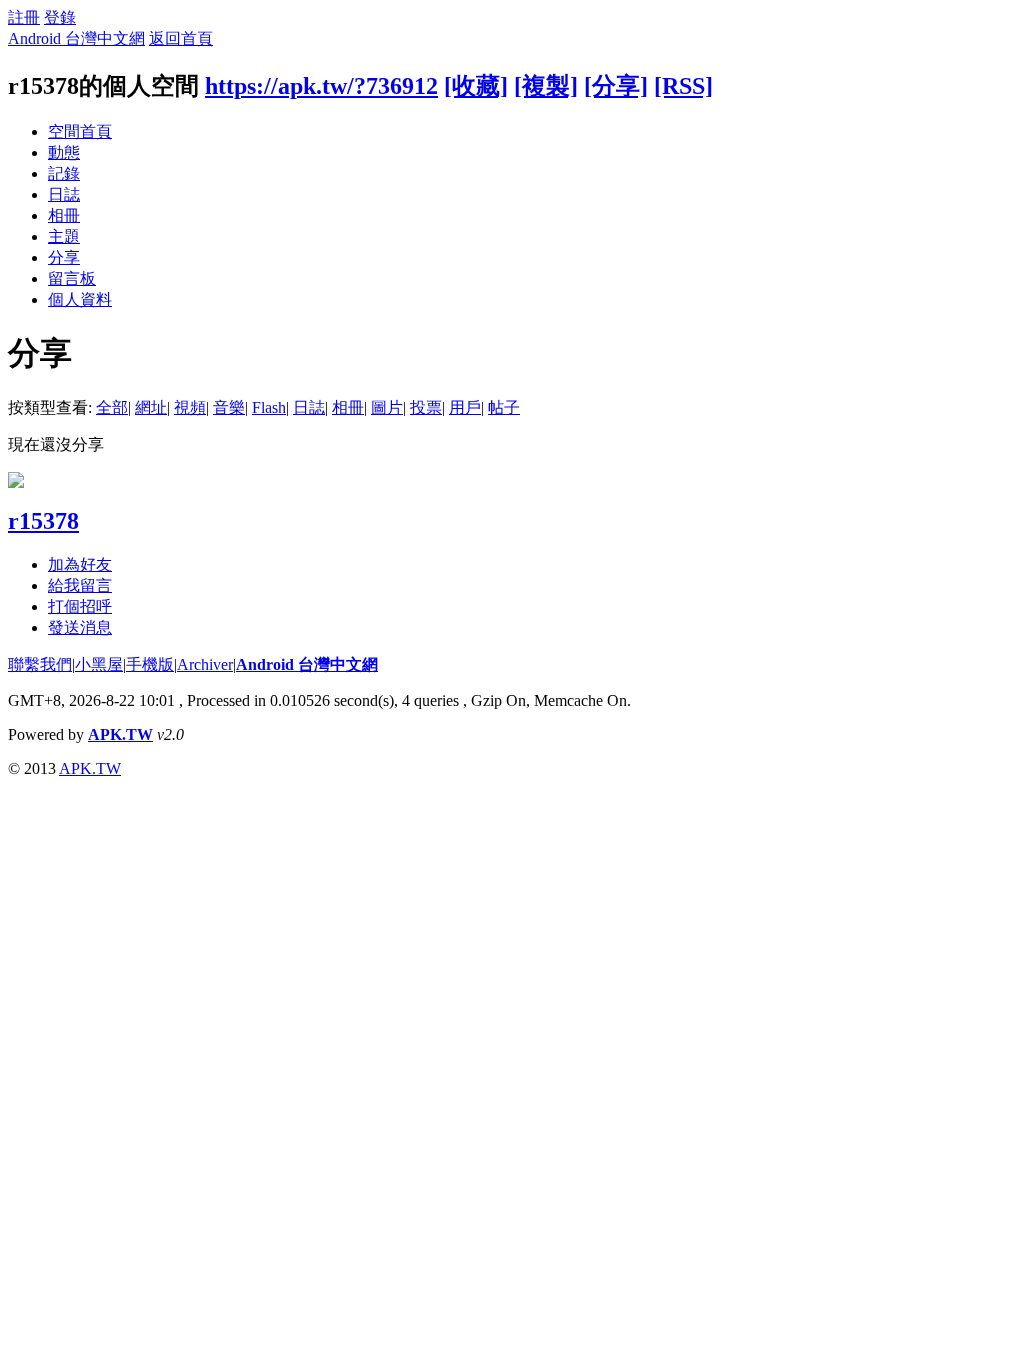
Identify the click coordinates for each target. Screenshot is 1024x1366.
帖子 (504, 407)
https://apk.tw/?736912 (321, 86)
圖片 (387, 407)
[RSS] (683, 86)
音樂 (229, 407)
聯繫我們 (40, 664)
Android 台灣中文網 (76, 38)
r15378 (43, 521)
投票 (426, 407)
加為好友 (80, 564)
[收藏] (476, 86)
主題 (64, 236)
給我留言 (80, 585)
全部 (112, 407)
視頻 (190, 407)
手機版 (150, 664)
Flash (269, 407)
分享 (64, 257)
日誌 (64, 194)
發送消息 (80, 627)
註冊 (24, 17)
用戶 (465, 407)
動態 (64, 152)
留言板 (72, 278)
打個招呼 (80, 606)
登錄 (60, 17)
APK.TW (120, 734)
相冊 (64, 215)
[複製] (546, 86)
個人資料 (80, 299)
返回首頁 (181, 38)
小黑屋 (99, 664)
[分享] (616, 86)
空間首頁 (80, 131)
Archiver (205, 664)
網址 (151, 407)
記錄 (64, 173)
